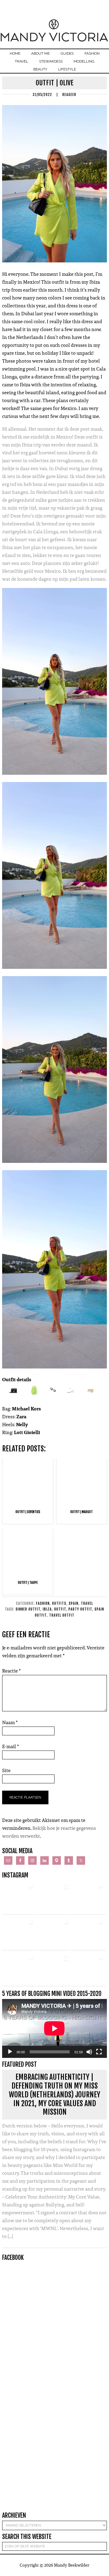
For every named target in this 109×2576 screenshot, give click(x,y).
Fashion (43, 1603)
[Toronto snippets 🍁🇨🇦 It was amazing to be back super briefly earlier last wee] (19, 1933)
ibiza (47, 1609)
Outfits (59, 1603)
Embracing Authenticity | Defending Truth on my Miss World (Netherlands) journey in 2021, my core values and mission (54, 2094)
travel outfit (62, 1615)
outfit (60, 1609)
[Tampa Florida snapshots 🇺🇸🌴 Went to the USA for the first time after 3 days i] (89, 1969)
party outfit (80, 1609)
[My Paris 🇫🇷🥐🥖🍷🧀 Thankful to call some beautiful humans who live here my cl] (19, 1969)
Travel (87, 1603)
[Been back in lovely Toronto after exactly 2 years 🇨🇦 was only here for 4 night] (54, 1933)
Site (6, 1770)
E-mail (11, 1746)
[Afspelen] (10, 2052)
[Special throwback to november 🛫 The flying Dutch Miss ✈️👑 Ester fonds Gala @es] (89, 1898)
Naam (10, 1722)
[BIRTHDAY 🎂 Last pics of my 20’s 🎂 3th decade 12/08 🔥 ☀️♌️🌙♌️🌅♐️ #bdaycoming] (89, 1933)
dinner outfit (28, 1609)
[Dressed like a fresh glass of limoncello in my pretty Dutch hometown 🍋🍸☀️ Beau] (19, 1898)
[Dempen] (89, 2052)
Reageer (69, 95)
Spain (74, 1603)
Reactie (12, 1671)
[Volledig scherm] (99, 2052)
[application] (54, 2028)
